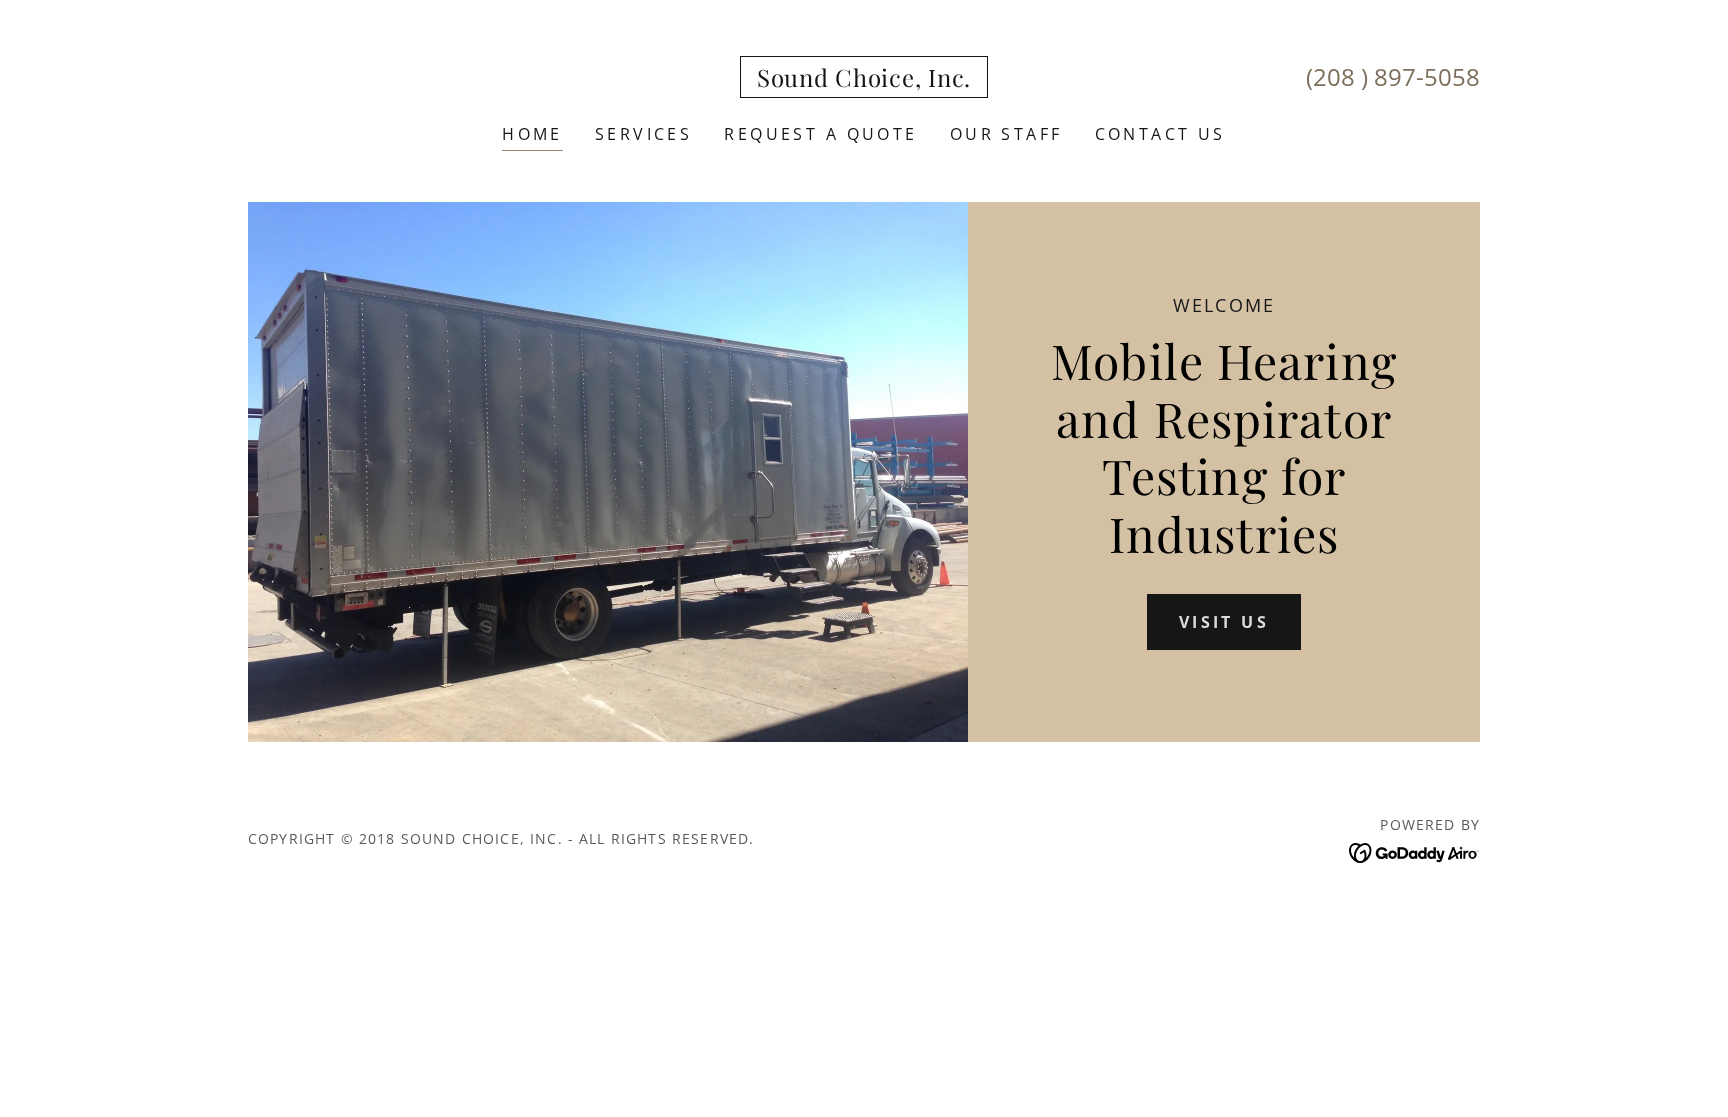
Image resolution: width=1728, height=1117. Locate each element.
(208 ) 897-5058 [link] (1393, 76)
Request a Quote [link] (820, 134)
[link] (864, 80)
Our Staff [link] (1006, 134)
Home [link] (532, 134)
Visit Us (1224, 622)
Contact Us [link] (1160, 134)
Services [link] (643, 134)
